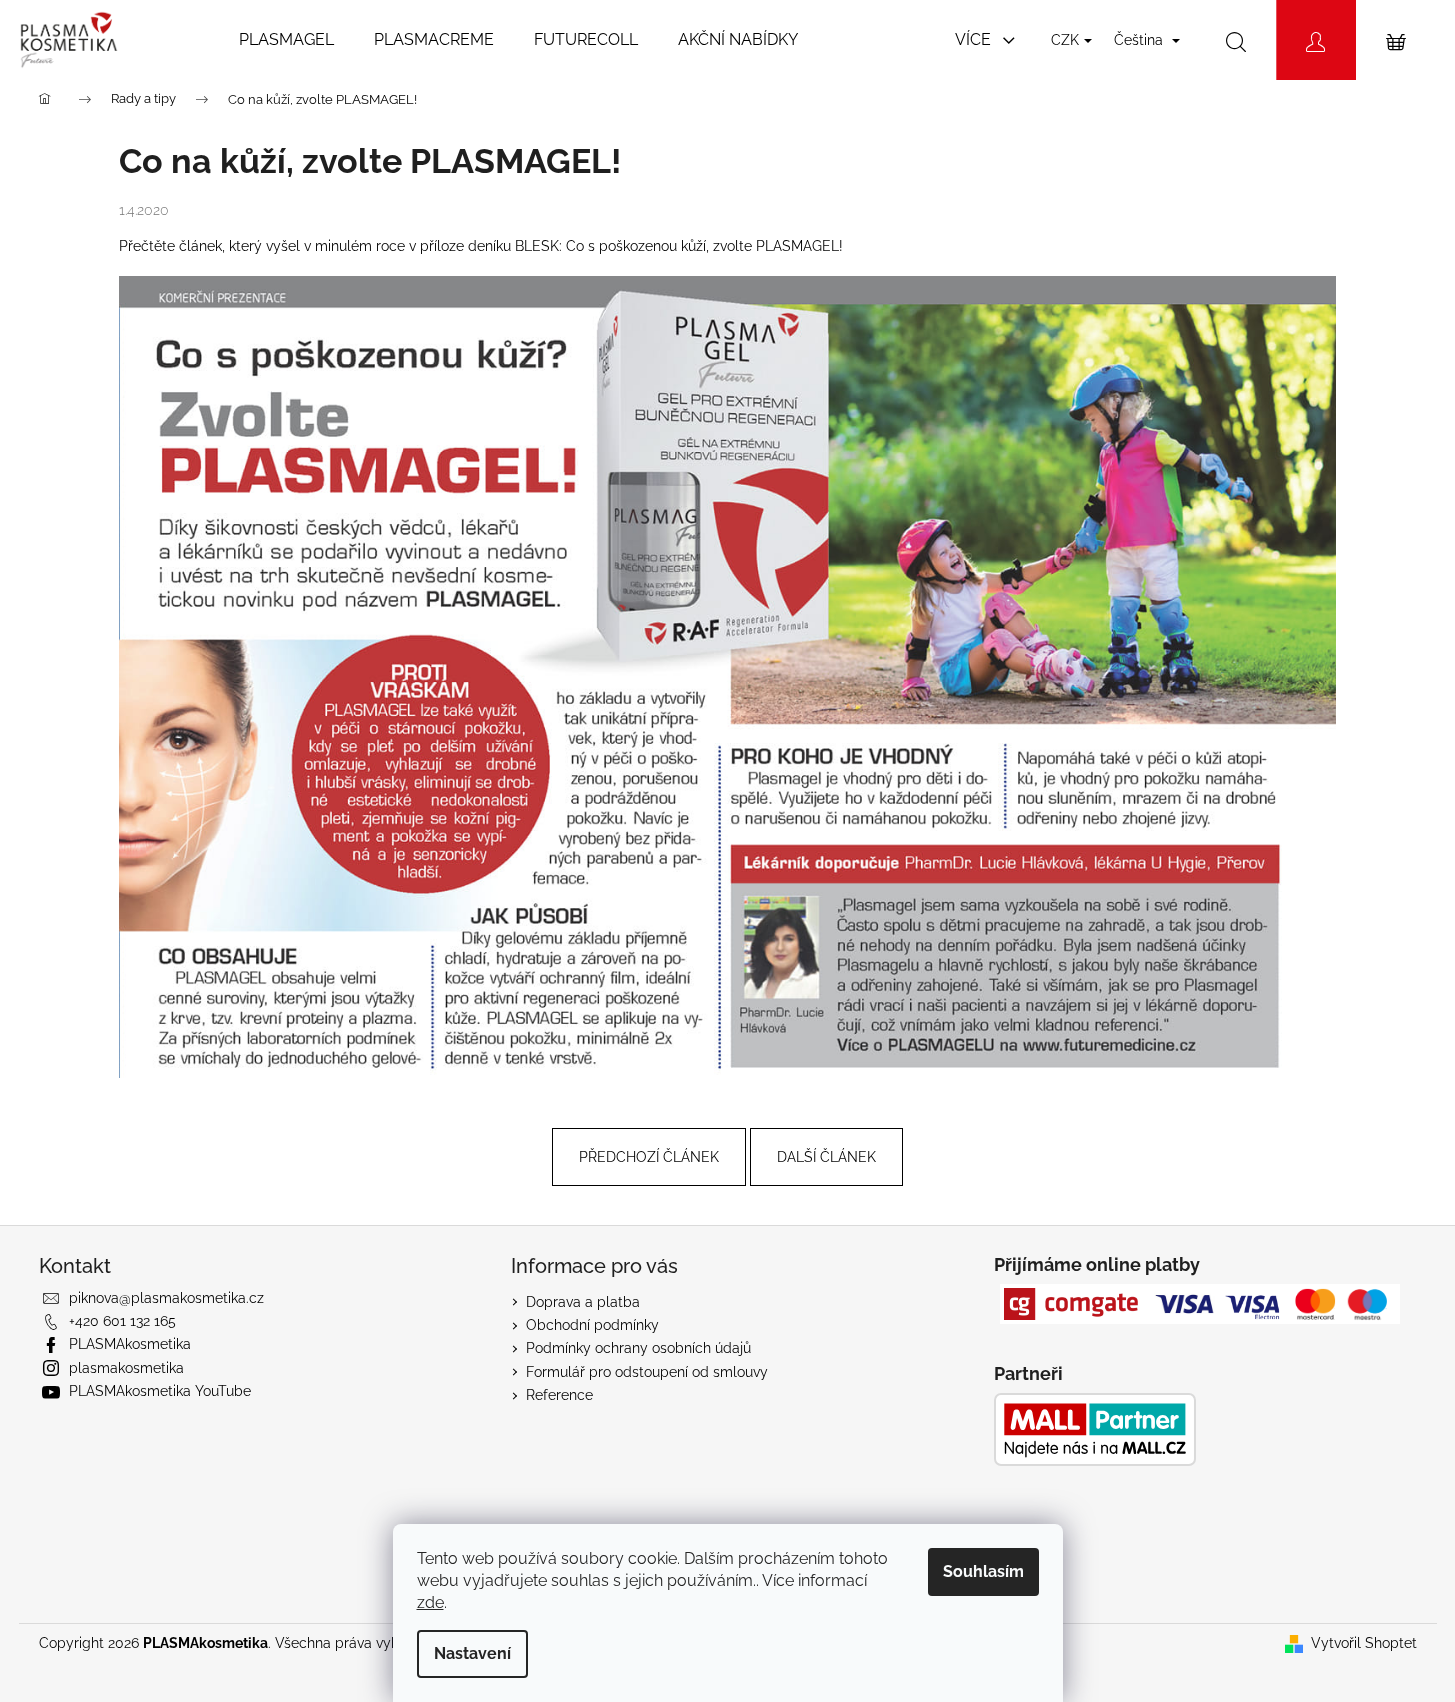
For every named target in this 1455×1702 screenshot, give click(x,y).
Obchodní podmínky (592, 1325)
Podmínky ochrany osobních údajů (638, 1348)
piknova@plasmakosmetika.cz (166, 1298)
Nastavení (472, 1653)
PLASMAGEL (797, 246)
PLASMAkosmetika (130, 1344)
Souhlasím (983, 1571)
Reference (559, 1395)
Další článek (826, 1157)
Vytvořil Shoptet (1364, 1643)
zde (430, 1602)
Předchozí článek (649, 1157)
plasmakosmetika (126, 1368)
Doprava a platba (583, 1302)
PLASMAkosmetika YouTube (160, 1391)
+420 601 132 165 (122, 1321)
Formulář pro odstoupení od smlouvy (647, 1372)
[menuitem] (286, 40)
